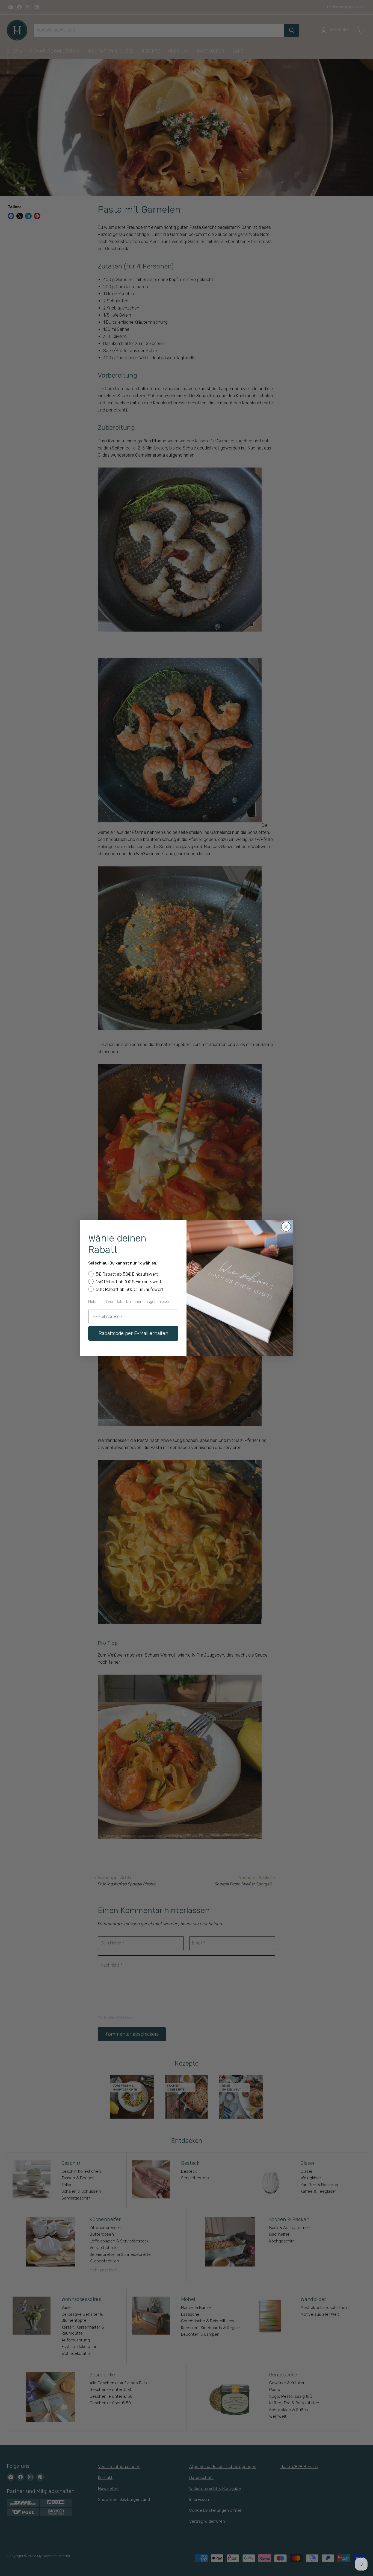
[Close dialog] (286, 1227)
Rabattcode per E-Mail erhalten (133, 1333)
